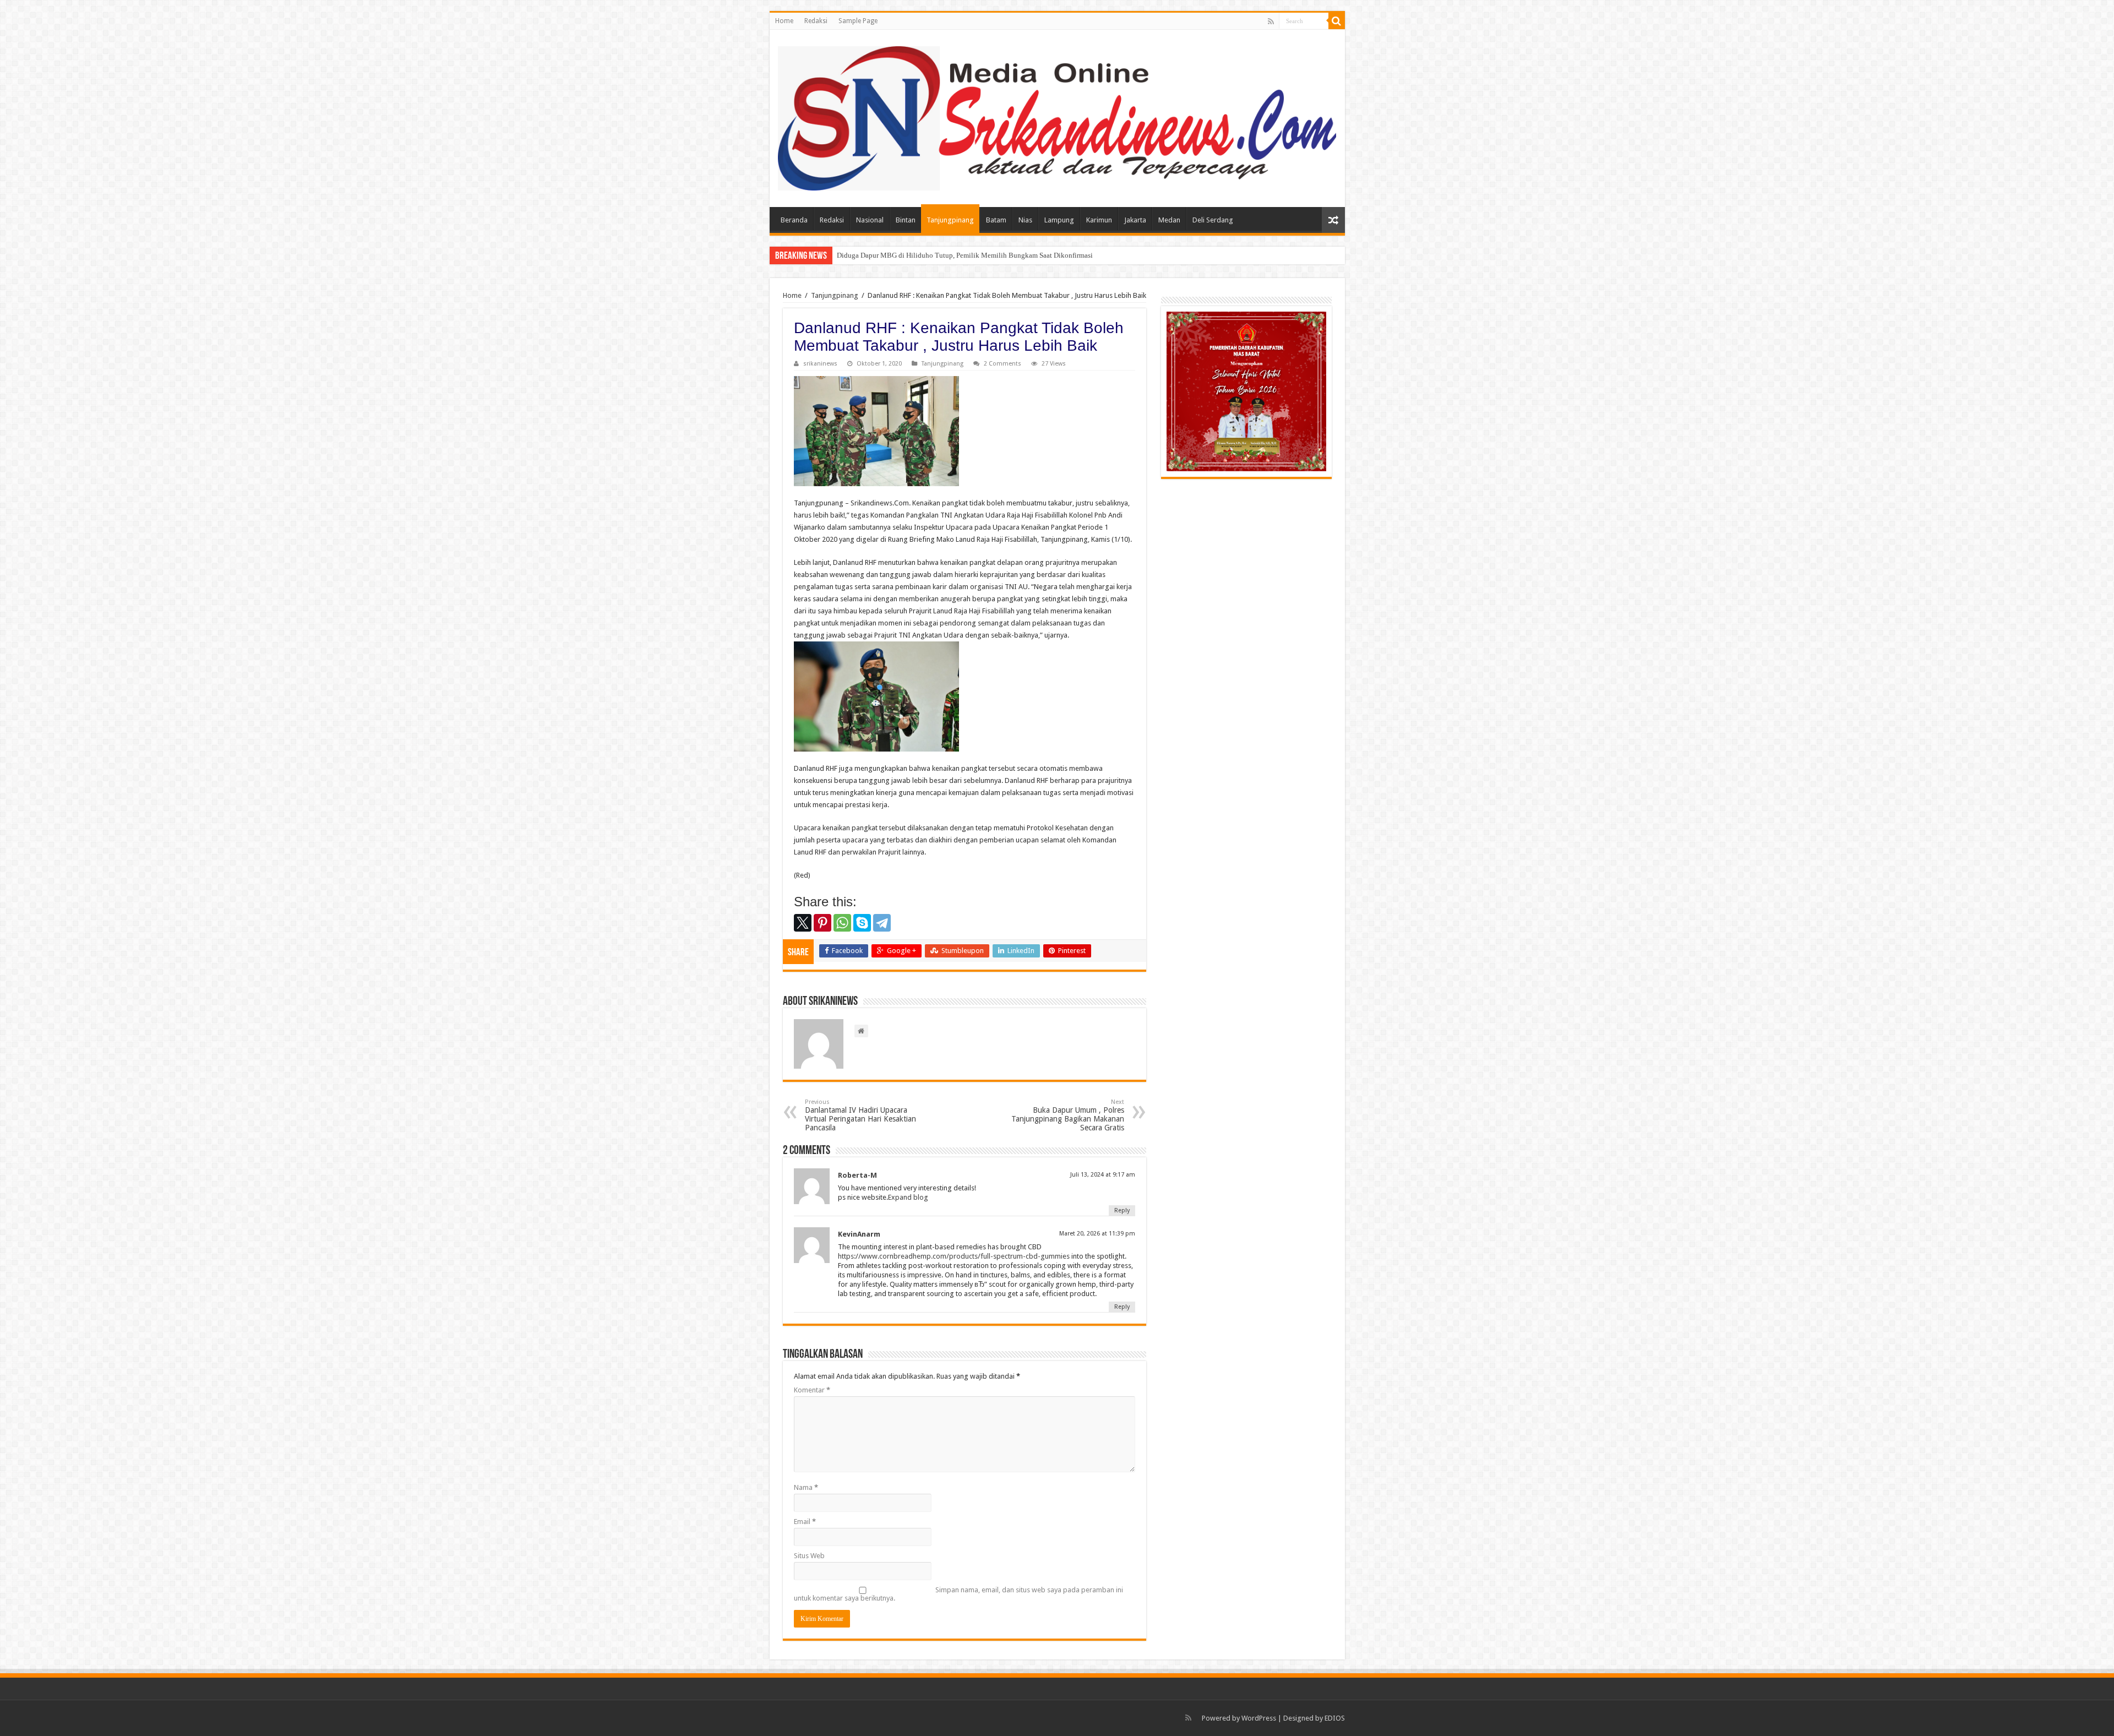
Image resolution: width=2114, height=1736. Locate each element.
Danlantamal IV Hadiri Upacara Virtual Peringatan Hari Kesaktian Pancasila (860, 1115)
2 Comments (1002, 364)
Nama (806, 1487)
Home (784, 21)
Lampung (1059, 220)
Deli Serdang (1213, 220)
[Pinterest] (822, 923)
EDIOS (1335, 1718)
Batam (996, 220)
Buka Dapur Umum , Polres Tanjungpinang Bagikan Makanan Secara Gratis (1068, 1115)
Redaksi (816, 21)
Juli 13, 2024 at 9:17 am (1103, 1175)
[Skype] (862, 923)
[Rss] (1271, 21)
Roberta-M (857, 1175)
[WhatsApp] (842, 923)
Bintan (906, 220)
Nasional (870, 220)
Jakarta (1135, 220)
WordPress (1259, 1718)
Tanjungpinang (950, 220)
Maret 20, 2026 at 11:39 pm (1097, 1234)
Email (805, 1522)
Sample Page (858, 21)
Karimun (1099, 220)
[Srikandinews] (1057, 116)
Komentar (812, 1390)
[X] (803, 923)
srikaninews (820, 364)
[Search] (1337, 21)
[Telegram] (882, 923)
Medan (1169, 220)
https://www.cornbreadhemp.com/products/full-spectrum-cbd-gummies (954, 1256)
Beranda (794, 220)
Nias (1025, 220)
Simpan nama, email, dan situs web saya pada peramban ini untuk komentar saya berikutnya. (958, 1594)
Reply (1122, 1210)
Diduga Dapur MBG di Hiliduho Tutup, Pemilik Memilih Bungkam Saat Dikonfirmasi (965, 255)
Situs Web (809, 1556)
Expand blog (908, 1197)
